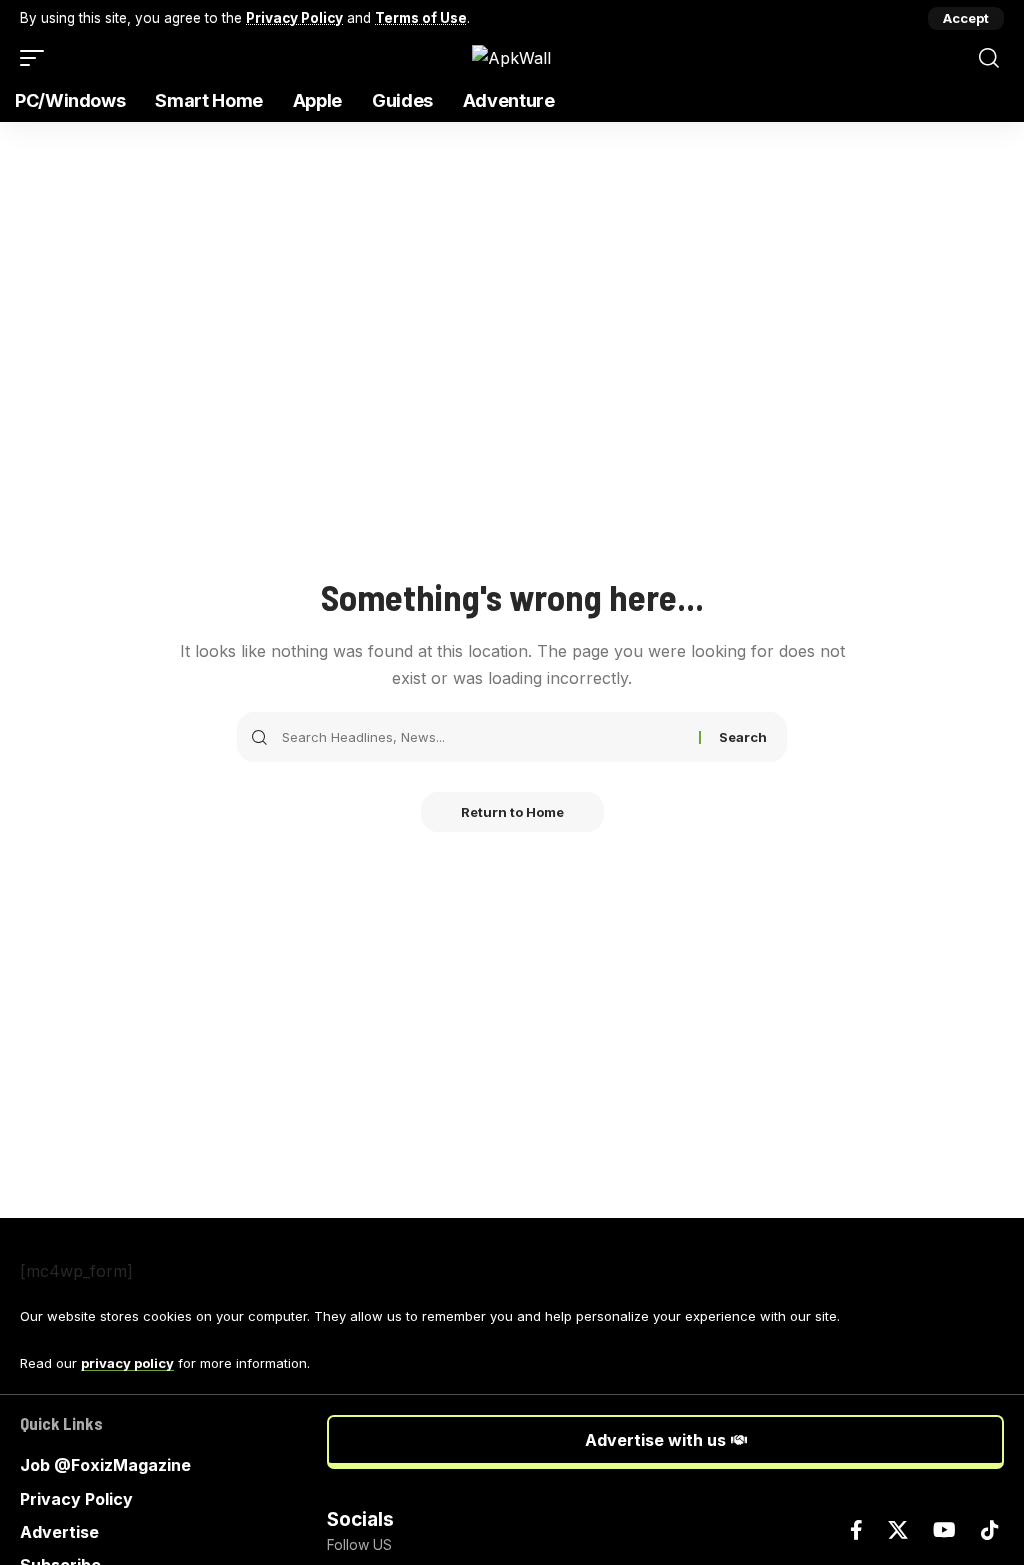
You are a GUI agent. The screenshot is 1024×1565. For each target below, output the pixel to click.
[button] (966, 18)
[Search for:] (483, 737)
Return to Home (512, 812)
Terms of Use (421, 18)
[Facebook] (856, 1530)
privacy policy (127, 1363)
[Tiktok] (990, 1530)
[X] (898, 1530)
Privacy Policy (294, 18)
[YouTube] (944, 1530)
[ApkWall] (511, 58)
